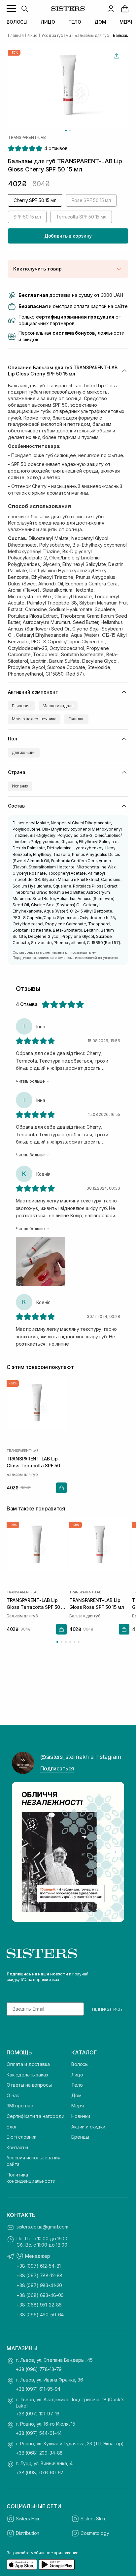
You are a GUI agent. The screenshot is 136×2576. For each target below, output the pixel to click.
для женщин (24, 752)
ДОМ (100, 22)
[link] (125, 9)
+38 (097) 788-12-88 (39, 2275)
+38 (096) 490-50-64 (40, 2315)
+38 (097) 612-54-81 (39, 2266)
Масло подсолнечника (34, 719)
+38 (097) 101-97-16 (38, 2414)
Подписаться (57, 1768)
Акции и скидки (88, 2127)
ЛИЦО (48, 22)
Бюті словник (21, 2137)
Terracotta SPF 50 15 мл (81, 217)
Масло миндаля (58, 706)
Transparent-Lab (27, 138)
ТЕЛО (75, 22)
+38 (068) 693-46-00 (40, 2295)
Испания (20, 786)
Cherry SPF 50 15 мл (35, 200)
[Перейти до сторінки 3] (66, 1642)
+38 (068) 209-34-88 (39, 2453)
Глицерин (21, 706)
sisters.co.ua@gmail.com (42, 2227)
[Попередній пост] (20, 1852)
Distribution (28, 2533)
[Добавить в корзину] (61, 1487)
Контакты (17, 2147)
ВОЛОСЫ (17, 22)
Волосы (80, 2064)
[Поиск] (24, 9)
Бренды (80, 2137)
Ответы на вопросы (29, 2085)
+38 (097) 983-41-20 (39, 2285)
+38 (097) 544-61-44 (39, 2433)
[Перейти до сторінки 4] (70, 1642)
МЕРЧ (126, 22)
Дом (76, 2095)
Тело (77, 2085)
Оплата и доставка (28, 2064)
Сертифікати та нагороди (35, 2116)
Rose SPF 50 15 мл (91, 200)
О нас (13, 2095)
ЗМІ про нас (20, 2106)
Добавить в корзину (68, 236)
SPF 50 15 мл (27, 217)
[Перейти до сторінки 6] (79, 1642)
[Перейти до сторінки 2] (62, 1642)
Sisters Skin (93, 2519)
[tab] (66, 130)
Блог (12, 2127)
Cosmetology (95, 2533)
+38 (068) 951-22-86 (39, 2305)
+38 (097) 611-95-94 (38, 2389)
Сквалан (76, 719)
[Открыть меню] (11, 9)
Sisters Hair (28, 2519)
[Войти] (111, 9)
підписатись (107, 2009)
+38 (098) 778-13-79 (39, 2369)
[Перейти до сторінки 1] (57, 1642)
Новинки (81, 2116)
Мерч (77, 2106)
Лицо (77, 2075)
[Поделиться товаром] (117, 56)
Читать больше (30, 1081)
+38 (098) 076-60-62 (39, 2473)
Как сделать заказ (27, 2075)
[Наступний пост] (116, 1852)
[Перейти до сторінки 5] (74, 1642)
